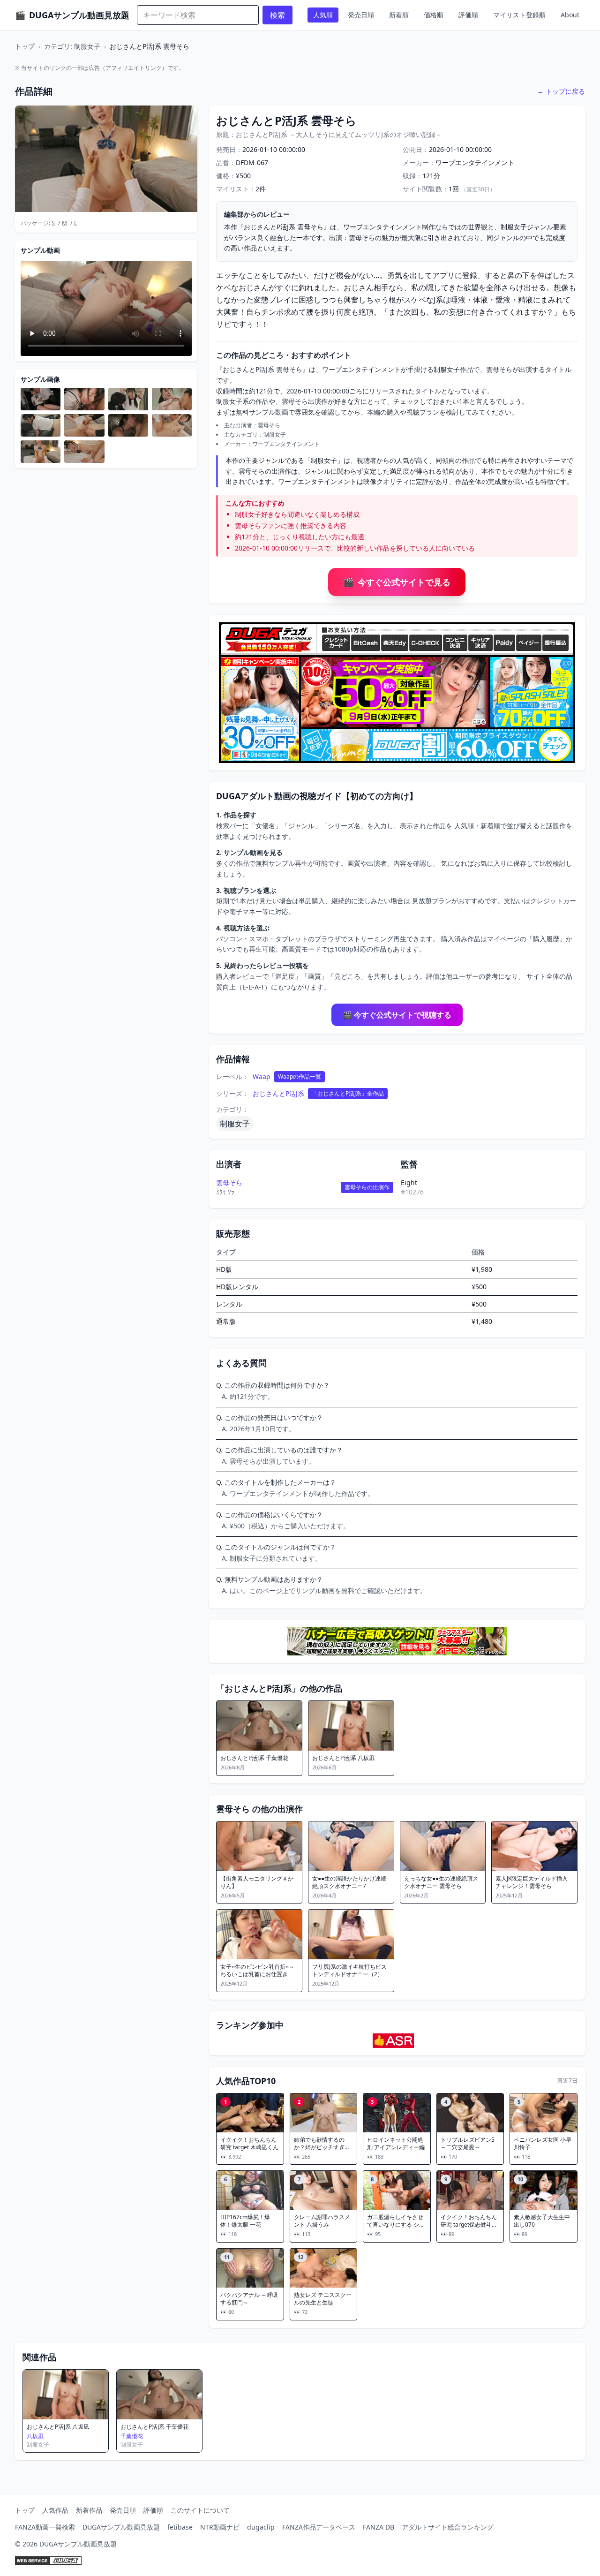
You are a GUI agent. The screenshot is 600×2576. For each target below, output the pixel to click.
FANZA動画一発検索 (45, 2527)
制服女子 (235, 1124)
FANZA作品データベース (319, 2527)
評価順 (468, 15)
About (570, 15)
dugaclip (261, 2527)
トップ (25, 46)
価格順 (434, 15)
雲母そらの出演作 (367, 1187)
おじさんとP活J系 (278, 1093)
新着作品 (89, 2510)
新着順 (399, 15)
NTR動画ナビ (220, 2527)
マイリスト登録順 (519, 15)
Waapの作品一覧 (300, 1076)
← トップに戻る (561, 91)
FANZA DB (379, 2527)
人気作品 (55, 2510)
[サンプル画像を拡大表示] (41, 399)
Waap (262, 1076)
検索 (277, 15)
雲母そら (229, 1182)
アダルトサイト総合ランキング (448, 2527)
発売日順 (361, 15)
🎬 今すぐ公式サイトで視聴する (397, 1015)
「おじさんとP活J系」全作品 (348, 1093)
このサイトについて (200, 2510)
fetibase (180, 2527)
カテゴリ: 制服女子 (72, 46)
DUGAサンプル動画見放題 (121, 2527)
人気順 (323, 15)
